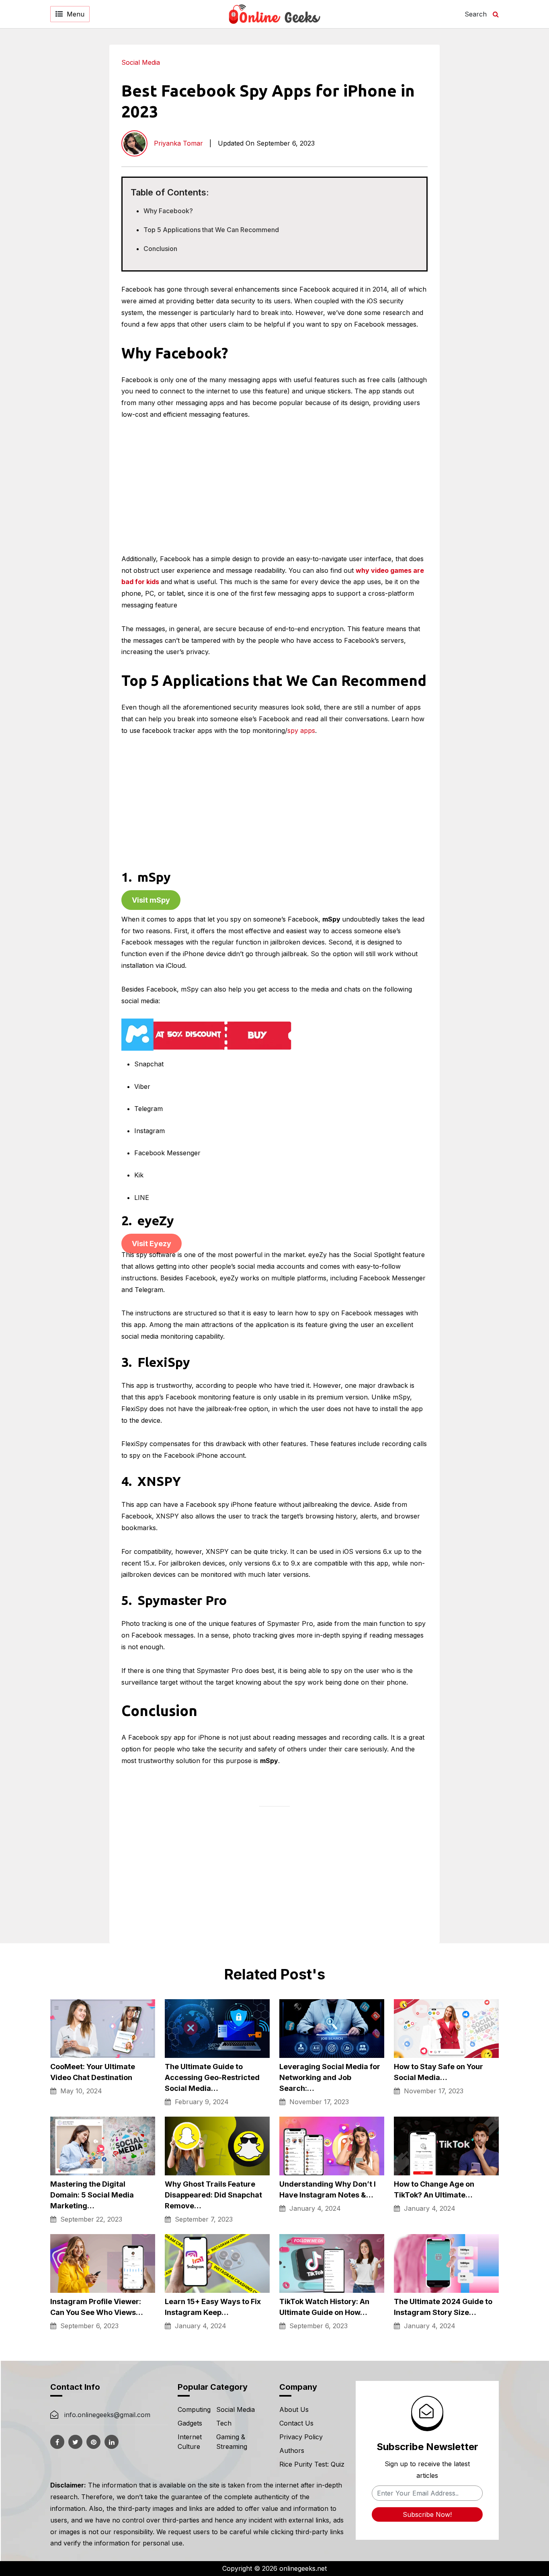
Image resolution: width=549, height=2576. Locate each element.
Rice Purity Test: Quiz (312, 2464)
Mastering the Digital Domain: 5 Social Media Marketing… (92, 2195)
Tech (224, 2423)
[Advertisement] (487, 165)
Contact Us (296, 2423)
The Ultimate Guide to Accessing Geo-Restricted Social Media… (212, 2077)
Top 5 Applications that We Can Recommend (211, 230)
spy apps (301, 730)
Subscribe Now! (427, 2514)
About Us (294, 2409)
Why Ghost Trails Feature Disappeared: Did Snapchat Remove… (213, 2195)
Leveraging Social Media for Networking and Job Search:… (330, 2077)
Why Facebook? (168, 211)
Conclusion (160, 249)
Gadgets (190, 2423)
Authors (292, 2450)
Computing (194, 2409)
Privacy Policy (301, 2437)
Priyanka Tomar (178, 143)
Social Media (141, 62)
